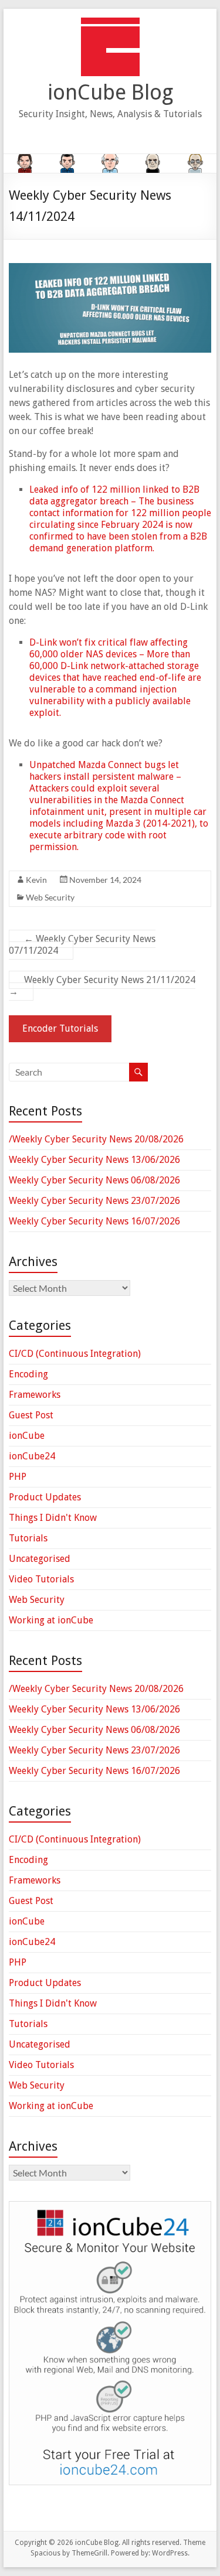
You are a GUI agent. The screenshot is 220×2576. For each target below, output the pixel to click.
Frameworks (35, 1395)
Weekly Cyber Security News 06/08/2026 (94, 1180)
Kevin (36, 880)
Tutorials (28, 1538)
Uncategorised (40, 1559)
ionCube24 (32, 1456)
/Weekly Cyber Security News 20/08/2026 (96, 1139)
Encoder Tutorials (60, 1028)
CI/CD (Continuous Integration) (75, 1354)
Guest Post (31, 1415)
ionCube (27, 1436)
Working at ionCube (51, 1620)
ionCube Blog (110, 92)
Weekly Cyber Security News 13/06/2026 (94, 1160)
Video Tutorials (41, 1579)
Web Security (50, 897)
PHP (18, 1477)
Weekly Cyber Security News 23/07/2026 (94, 1201)
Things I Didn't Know (53, 1518)
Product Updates (45, 1497)
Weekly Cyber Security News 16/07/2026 (94, 1221)
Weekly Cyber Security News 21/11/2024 (102, 986)
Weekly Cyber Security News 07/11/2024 (82, 945)
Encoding (28, 1374)
